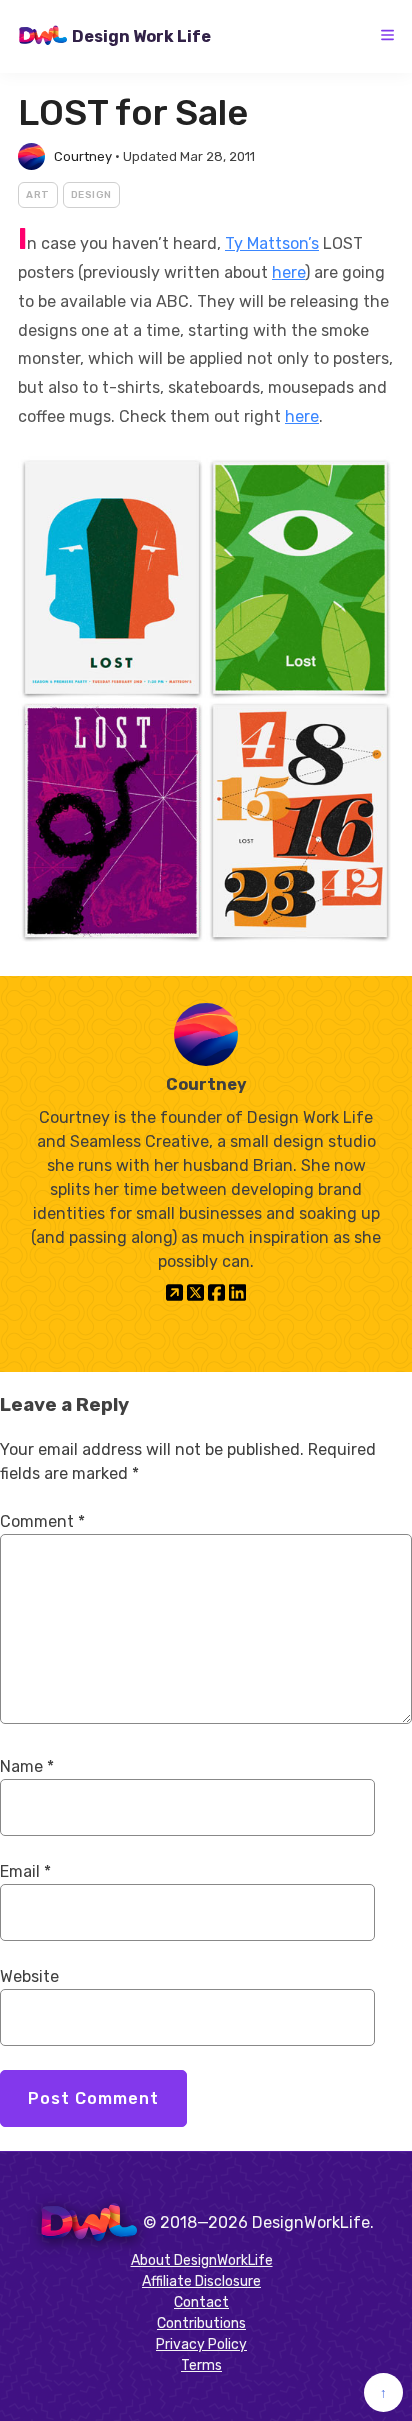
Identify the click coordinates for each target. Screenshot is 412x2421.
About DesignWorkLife (202, 2260)
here (288, 272)
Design (91, 195)
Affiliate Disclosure (201, 2281)
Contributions (201, 2323)
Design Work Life (141, 36)
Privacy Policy (201, 2344)
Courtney (83, 156)
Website (29, 1976)
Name (27, 1766)
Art (38, 195)
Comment (42, 1521)
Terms (201, 2365)
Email (25, 1871)
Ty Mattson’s (272, 243)
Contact (201, 2302)
